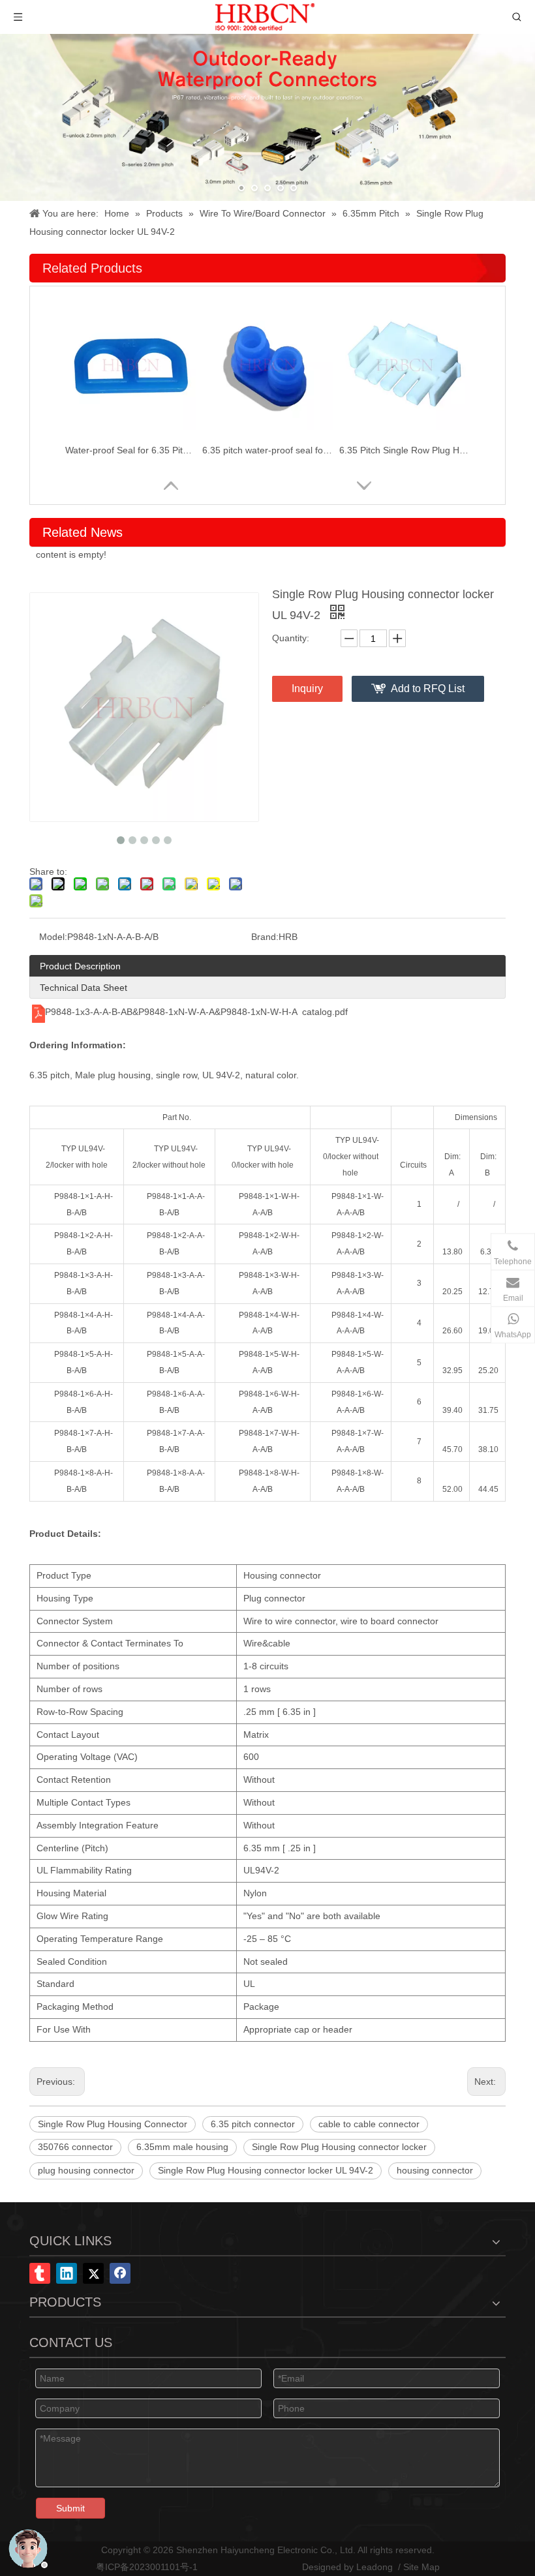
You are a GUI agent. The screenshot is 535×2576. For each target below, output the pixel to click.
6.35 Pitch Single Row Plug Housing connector (405, 450)
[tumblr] (40, 2273)
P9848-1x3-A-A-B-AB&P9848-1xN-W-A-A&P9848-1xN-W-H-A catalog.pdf (196, 1012)
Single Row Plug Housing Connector (113, 2124)
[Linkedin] (67, 2273)
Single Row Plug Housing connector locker (339, 2147)
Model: (53, 937)
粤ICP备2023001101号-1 (147, 2567)
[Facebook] (120, 2273)
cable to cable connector (369, 2124)
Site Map (421, 2567)
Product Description (80, 966)
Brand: (265, 937)
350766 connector (75, 2147)
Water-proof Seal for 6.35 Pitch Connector (130, 450)
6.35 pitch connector (253, 2124)
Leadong (374, 2567)
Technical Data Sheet (84, 988)
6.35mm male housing (182, 2147)
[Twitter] (93, 2273)
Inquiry (307, 689)
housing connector (435, 2170)
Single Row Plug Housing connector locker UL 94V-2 (266, 2170)
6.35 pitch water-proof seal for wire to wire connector (267, 450)
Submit (70, 2508)
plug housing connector (86, 2170)
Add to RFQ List (428, 689)
